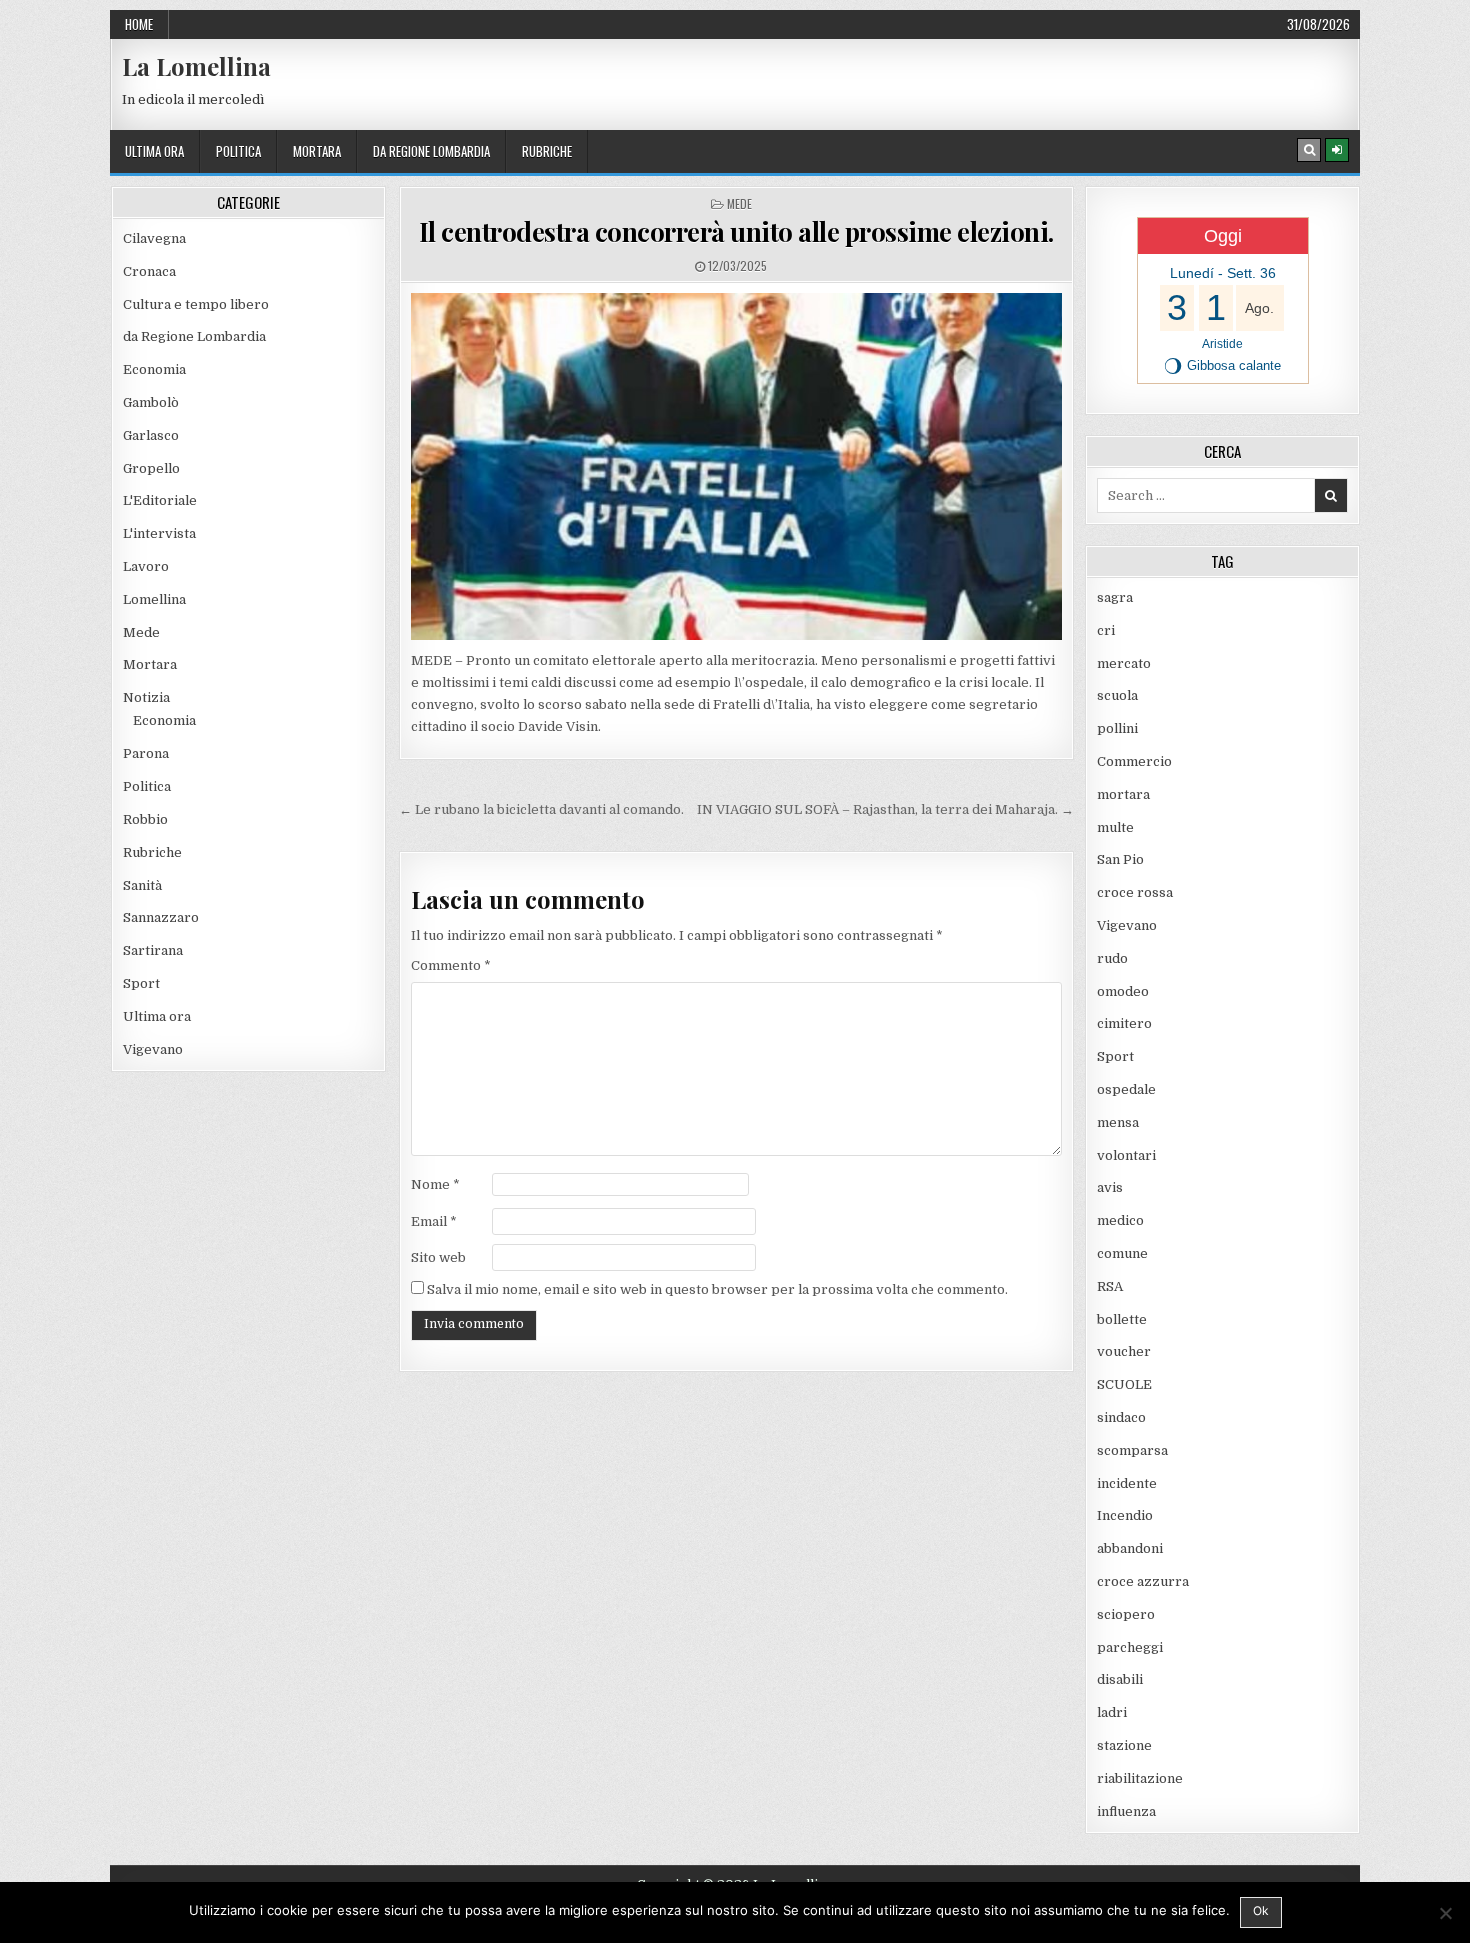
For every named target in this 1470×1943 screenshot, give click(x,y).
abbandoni (1130, 1548)
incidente (1127, 1483)
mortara (317, 151)
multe (1115, 827)
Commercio (1134, 761)
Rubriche (547, 151)
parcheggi (1130, 1647)
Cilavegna (154, 238)
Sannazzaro (161, 917)
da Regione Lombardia (431, 151)
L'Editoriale (160, 500)
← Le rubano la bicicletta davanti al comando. (541, 809)
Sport (141, 983)
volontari (1126, 1155)
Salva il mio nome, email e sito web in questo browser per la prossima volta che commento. (717, 1289)
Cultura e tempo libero (196, 304)
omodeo (1123, 991)
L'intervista (159, 533)
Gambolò (151, 402)
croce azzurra (1143, 1581)
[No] (1445, 1913)
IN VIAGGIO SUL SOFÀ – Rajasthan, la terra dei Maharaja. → (885, 809)
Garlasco (151, 435)
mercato (1124, 663)
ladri (1112, 1712)
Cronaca (149, 271)
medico (1120, 1220)
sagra (1115, 597)
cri (1106, 630)
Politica (238, 151)
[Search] (1309, 150)
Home (139, 24)
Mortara (150, 664)
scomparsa (1132, 1450)
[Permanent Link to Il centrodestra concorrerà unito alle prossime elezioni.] (736, 466)
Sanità (142, 885)
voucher (1124, 1351)
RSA (1110, 1286)
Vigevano (153, 1049)
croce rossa (1135, 892)
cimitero (1124, 1023)
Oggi (1223, 236)
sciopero (1126, 1614)
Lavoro (146, 566)
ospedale (1126, 1089)
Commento (451, 965)
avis (1110, 1187)
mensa (1118, 1122)
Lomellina (154, 599)
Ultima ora (154, 151)
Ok (1261, 1910)
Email (434, 1221)
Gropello (151, 468)
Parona (146, 753)
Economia (154, 369)
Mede (739, 203)
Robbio (145, 819)
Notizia (146, 697)
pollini (1117, 728)
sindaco (1121, 1417)
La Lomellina (196, 66)
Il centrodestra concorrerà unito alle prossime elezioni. (736, 231)
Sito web (438, 1257)
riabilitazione (1140, 1778)
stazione (1124, 1745)
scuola (1117, 695)
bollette (1122, 1319)
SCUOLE (1124, 1384)
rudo (1112, 958)
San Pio (1120, 859)
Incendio (1125, 1515)
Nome (435, 1184)
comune (1122, 1253)
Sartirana (153, 950)
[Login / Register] (1337, 150)
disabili (1120, 1679)
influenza (1126, 1811)
